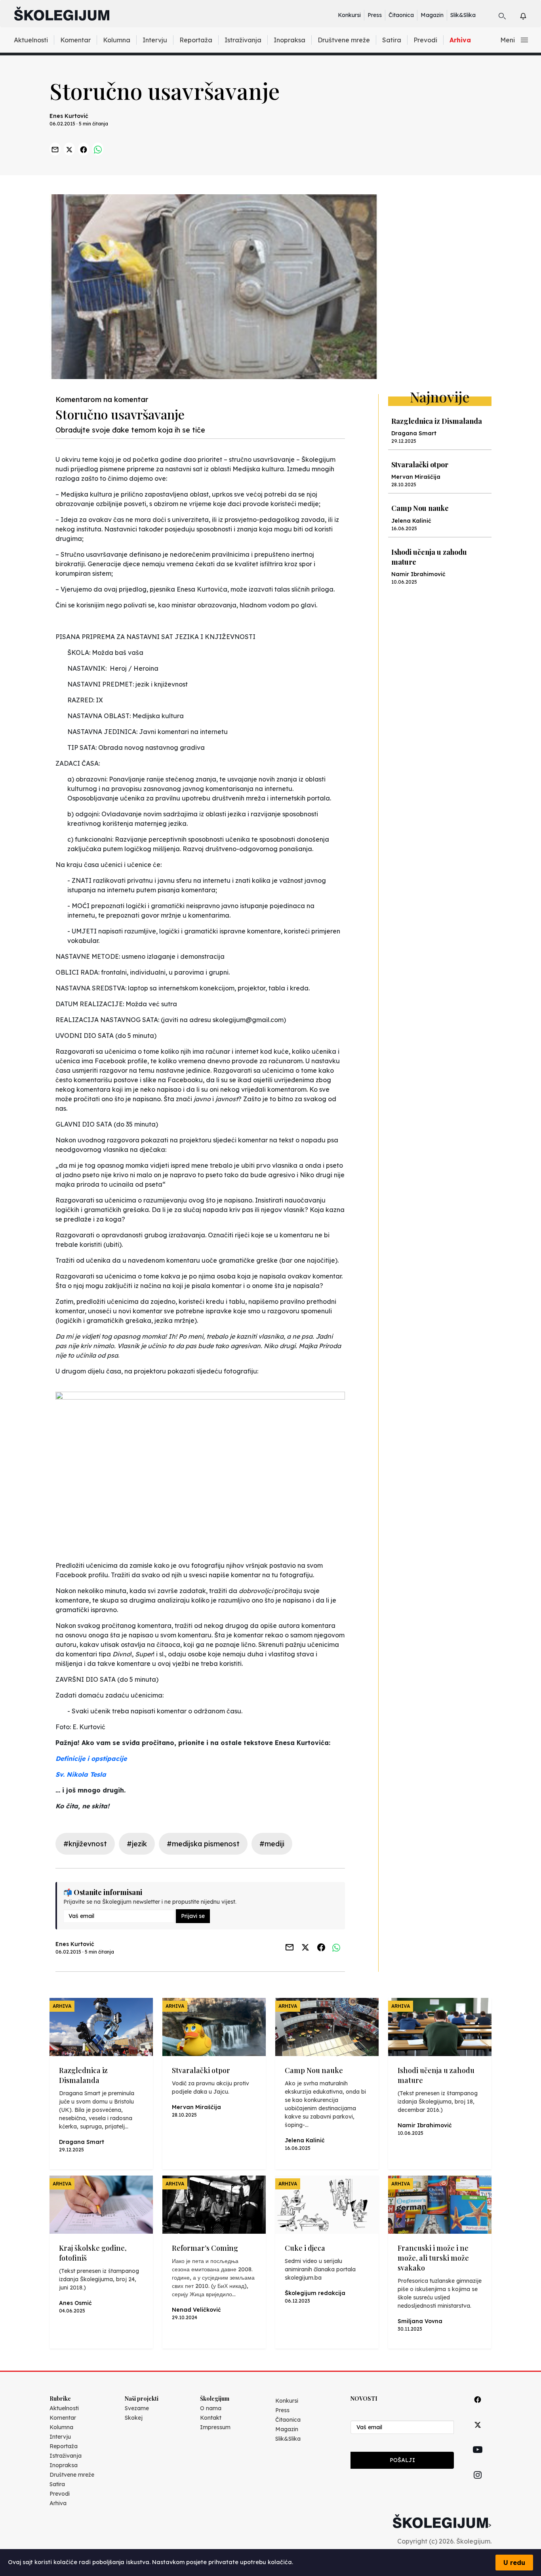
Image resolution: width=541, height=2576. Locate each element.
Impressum (215, 2427)
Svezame (137, 2408)
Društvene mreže (344, 40)
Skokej (134, 2418)
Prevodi (425, 40)
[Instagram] (477, 2484)
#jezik (137, 1844)
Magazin (432, 15)
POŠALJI (402, 2460)
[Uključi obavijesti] (530, 15)
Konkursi (349, 15)
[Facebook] (477, 2408)
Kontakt (211, 2418)
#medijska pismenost (203, 1844)
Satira (392, 40)
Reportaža (196, 40)
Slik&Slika (463, 15)
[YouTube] (477, 2458)
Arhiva (460, 40)
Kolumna (117, 40)
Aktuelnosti (31, 40)
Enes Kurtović (69, 116)
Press (375, 15)
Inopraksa (290, 40)
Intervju (155, 40)
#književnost (85, 1844)
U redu (514, 2563)
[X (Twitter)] (477, 2434)
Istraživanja (243, 40)
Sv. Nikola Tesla (81, 1774)
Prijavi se (193, 1916)
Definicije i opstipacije (91, 1758)
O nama (211, 2408)
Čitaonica (401, 15)
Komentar (75, 40)
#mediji (272, 1844)
